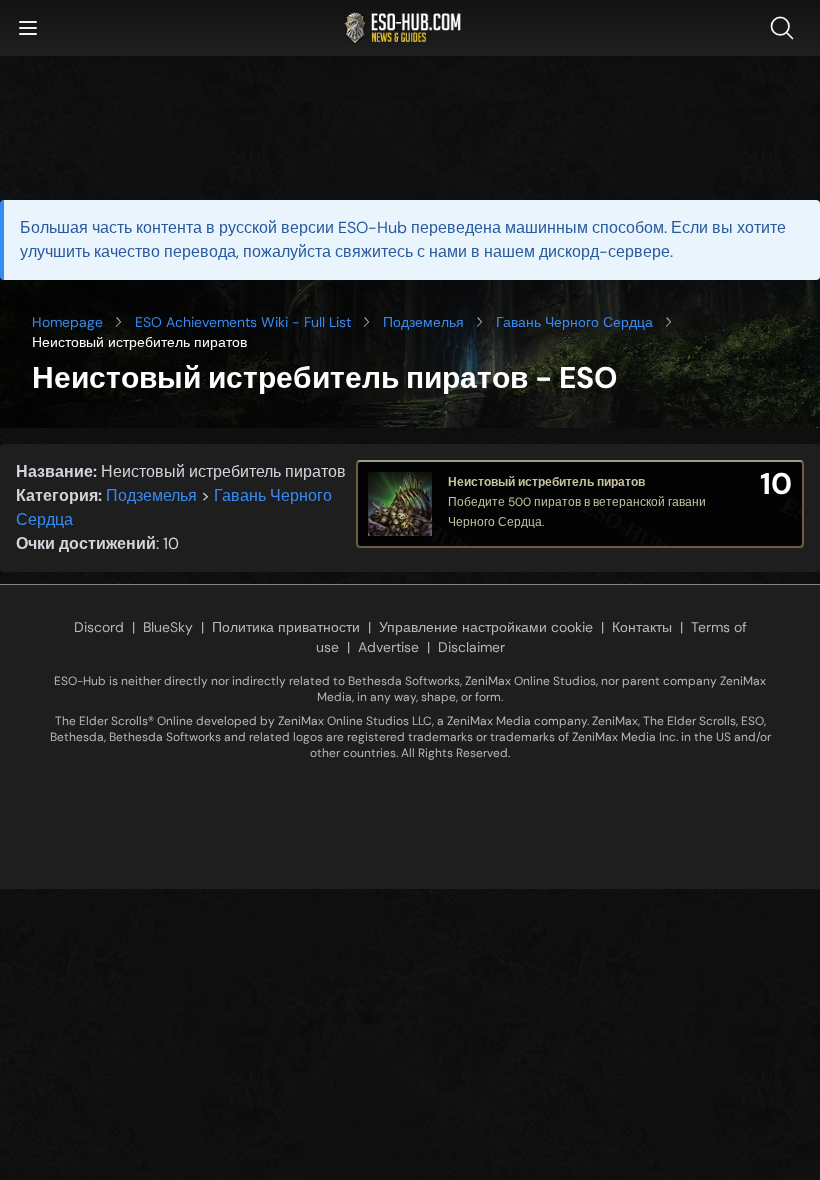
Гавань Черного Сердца (574, 322)
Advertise (388, 647)
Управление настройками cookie (486, 627)
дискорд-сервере (604, 251)
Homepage (67, 322)
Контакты (642, 627)
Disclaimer (471, 647)
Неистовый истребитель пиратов (546, 482)
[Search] (786, 28)
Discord (99, 627)
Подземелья (423, 322)
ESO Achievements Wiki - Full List (243, 322)
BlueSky (168, 627)
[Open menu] (28, 28)
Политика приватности (286, 627)
